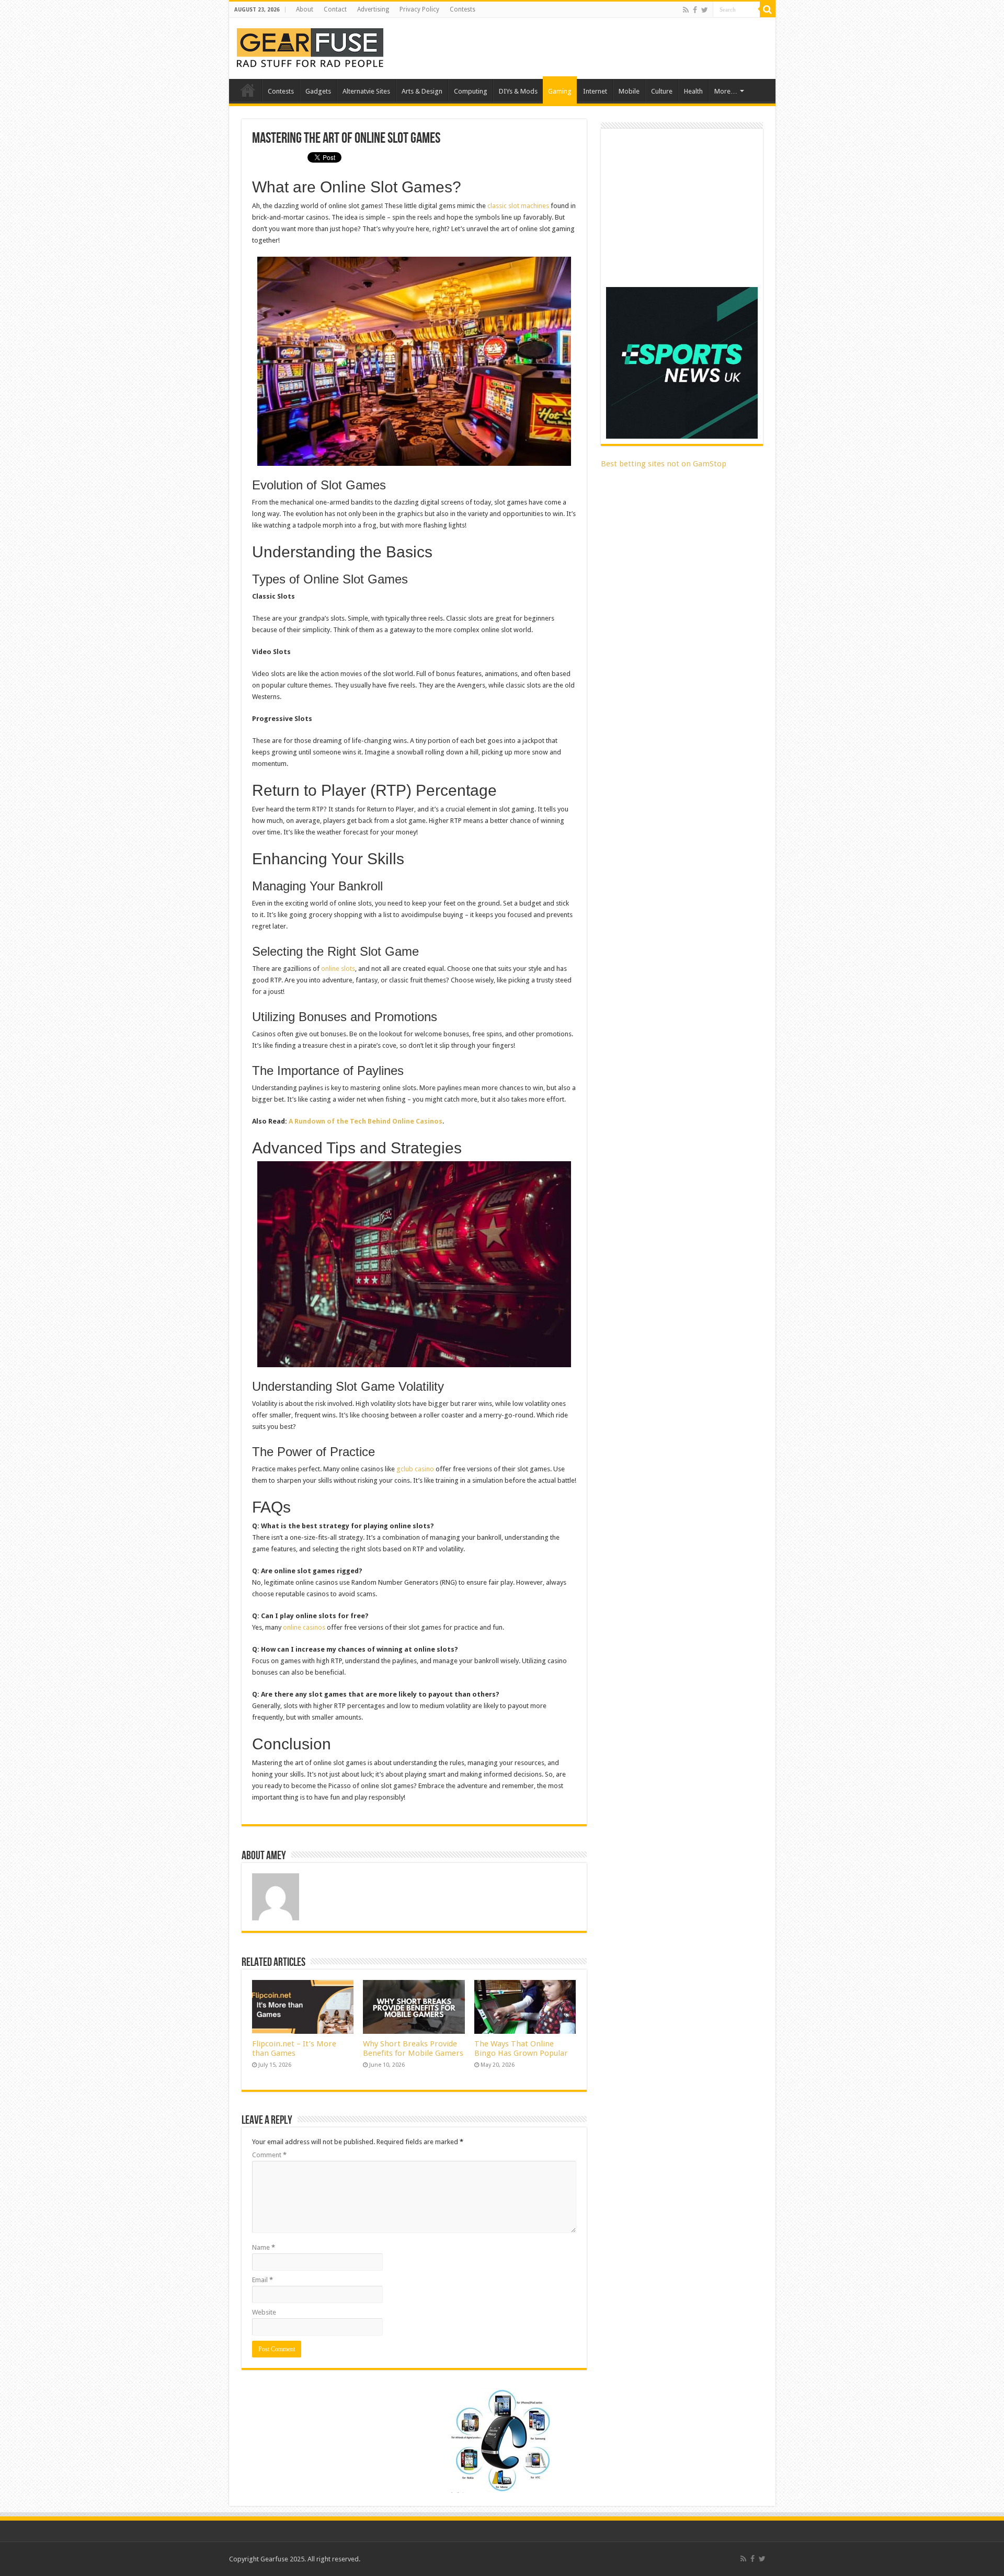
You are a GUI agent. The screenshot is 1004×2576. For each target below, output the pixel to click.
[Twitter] (705, 10)
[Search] (768, 9)
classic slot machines (518, 206)
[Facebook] (695, 10)
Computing (471, 91)
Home (248, 90)
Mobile (629, 91)
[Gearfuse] (310, 47)
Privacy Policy (419, 9)
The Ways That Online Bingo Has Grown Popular (521, 2048)
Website (264, 2312)
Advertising (373, 9)
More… (726, 91)
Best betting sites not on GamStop (664, 464)
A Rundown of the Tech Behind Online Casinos (366, 1121)
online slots (338, 969)
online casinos (304, 1627)
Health (693, 91)
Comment (269, 2155)
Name (264, 2247)
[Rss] (686, 10)
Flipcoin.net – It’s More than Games (294, 2048)
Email (263, 2280)
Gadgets (318, 91)
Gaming (560, 91)
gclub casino (415, 1469)
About (305, 9)
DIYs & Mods (518, 91)
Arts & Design (422, 91)
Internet (595, 91)
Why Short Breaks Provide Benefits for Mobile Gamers (413, 2048)
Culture (662, 91)
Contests (463, 9)
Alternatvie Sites (366, 91)
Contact (335, 9)
